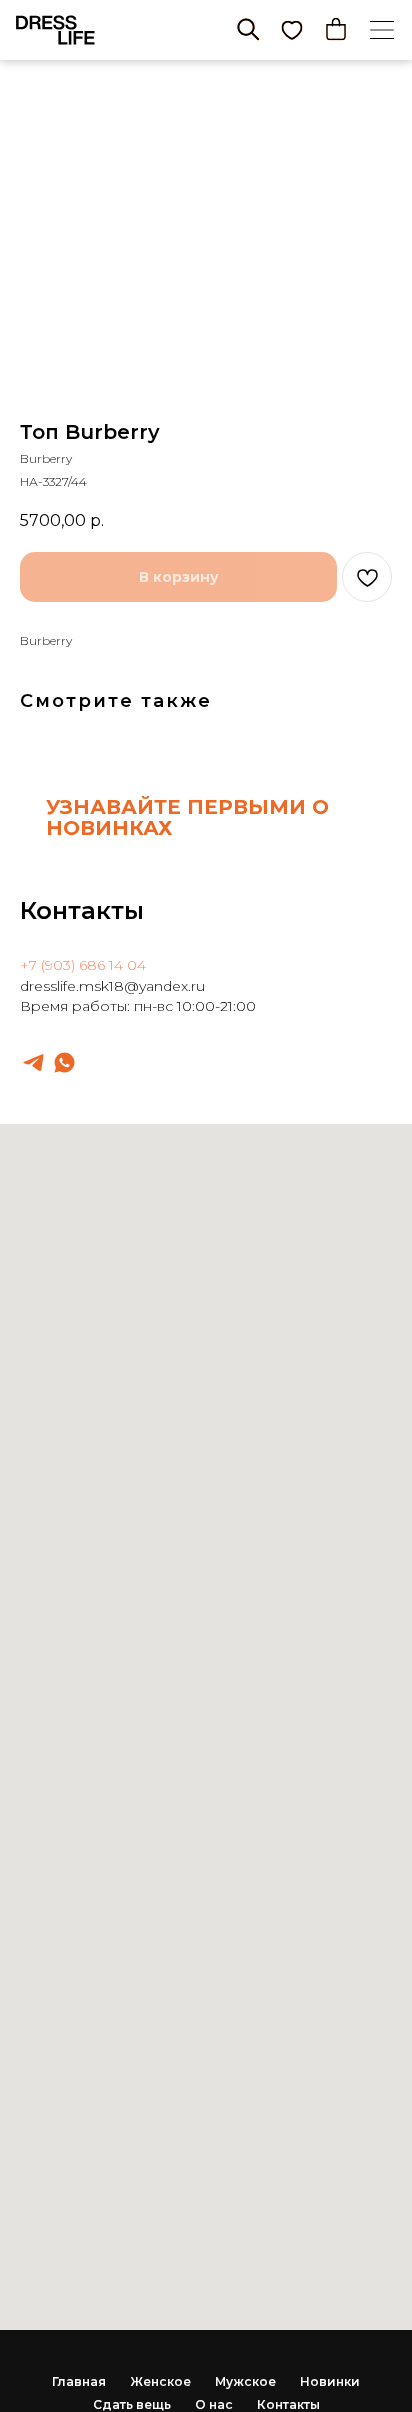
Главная (79, 2381)
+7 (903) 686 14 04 (83, 965)
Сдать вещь (132, 2404)
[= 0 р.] (336, 29)
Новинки (330, 2381)
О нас (214, 2404)
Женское (160, 2381)
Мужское (245, 2381)
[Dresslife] (33, 1062)
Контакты (288, 2404)
